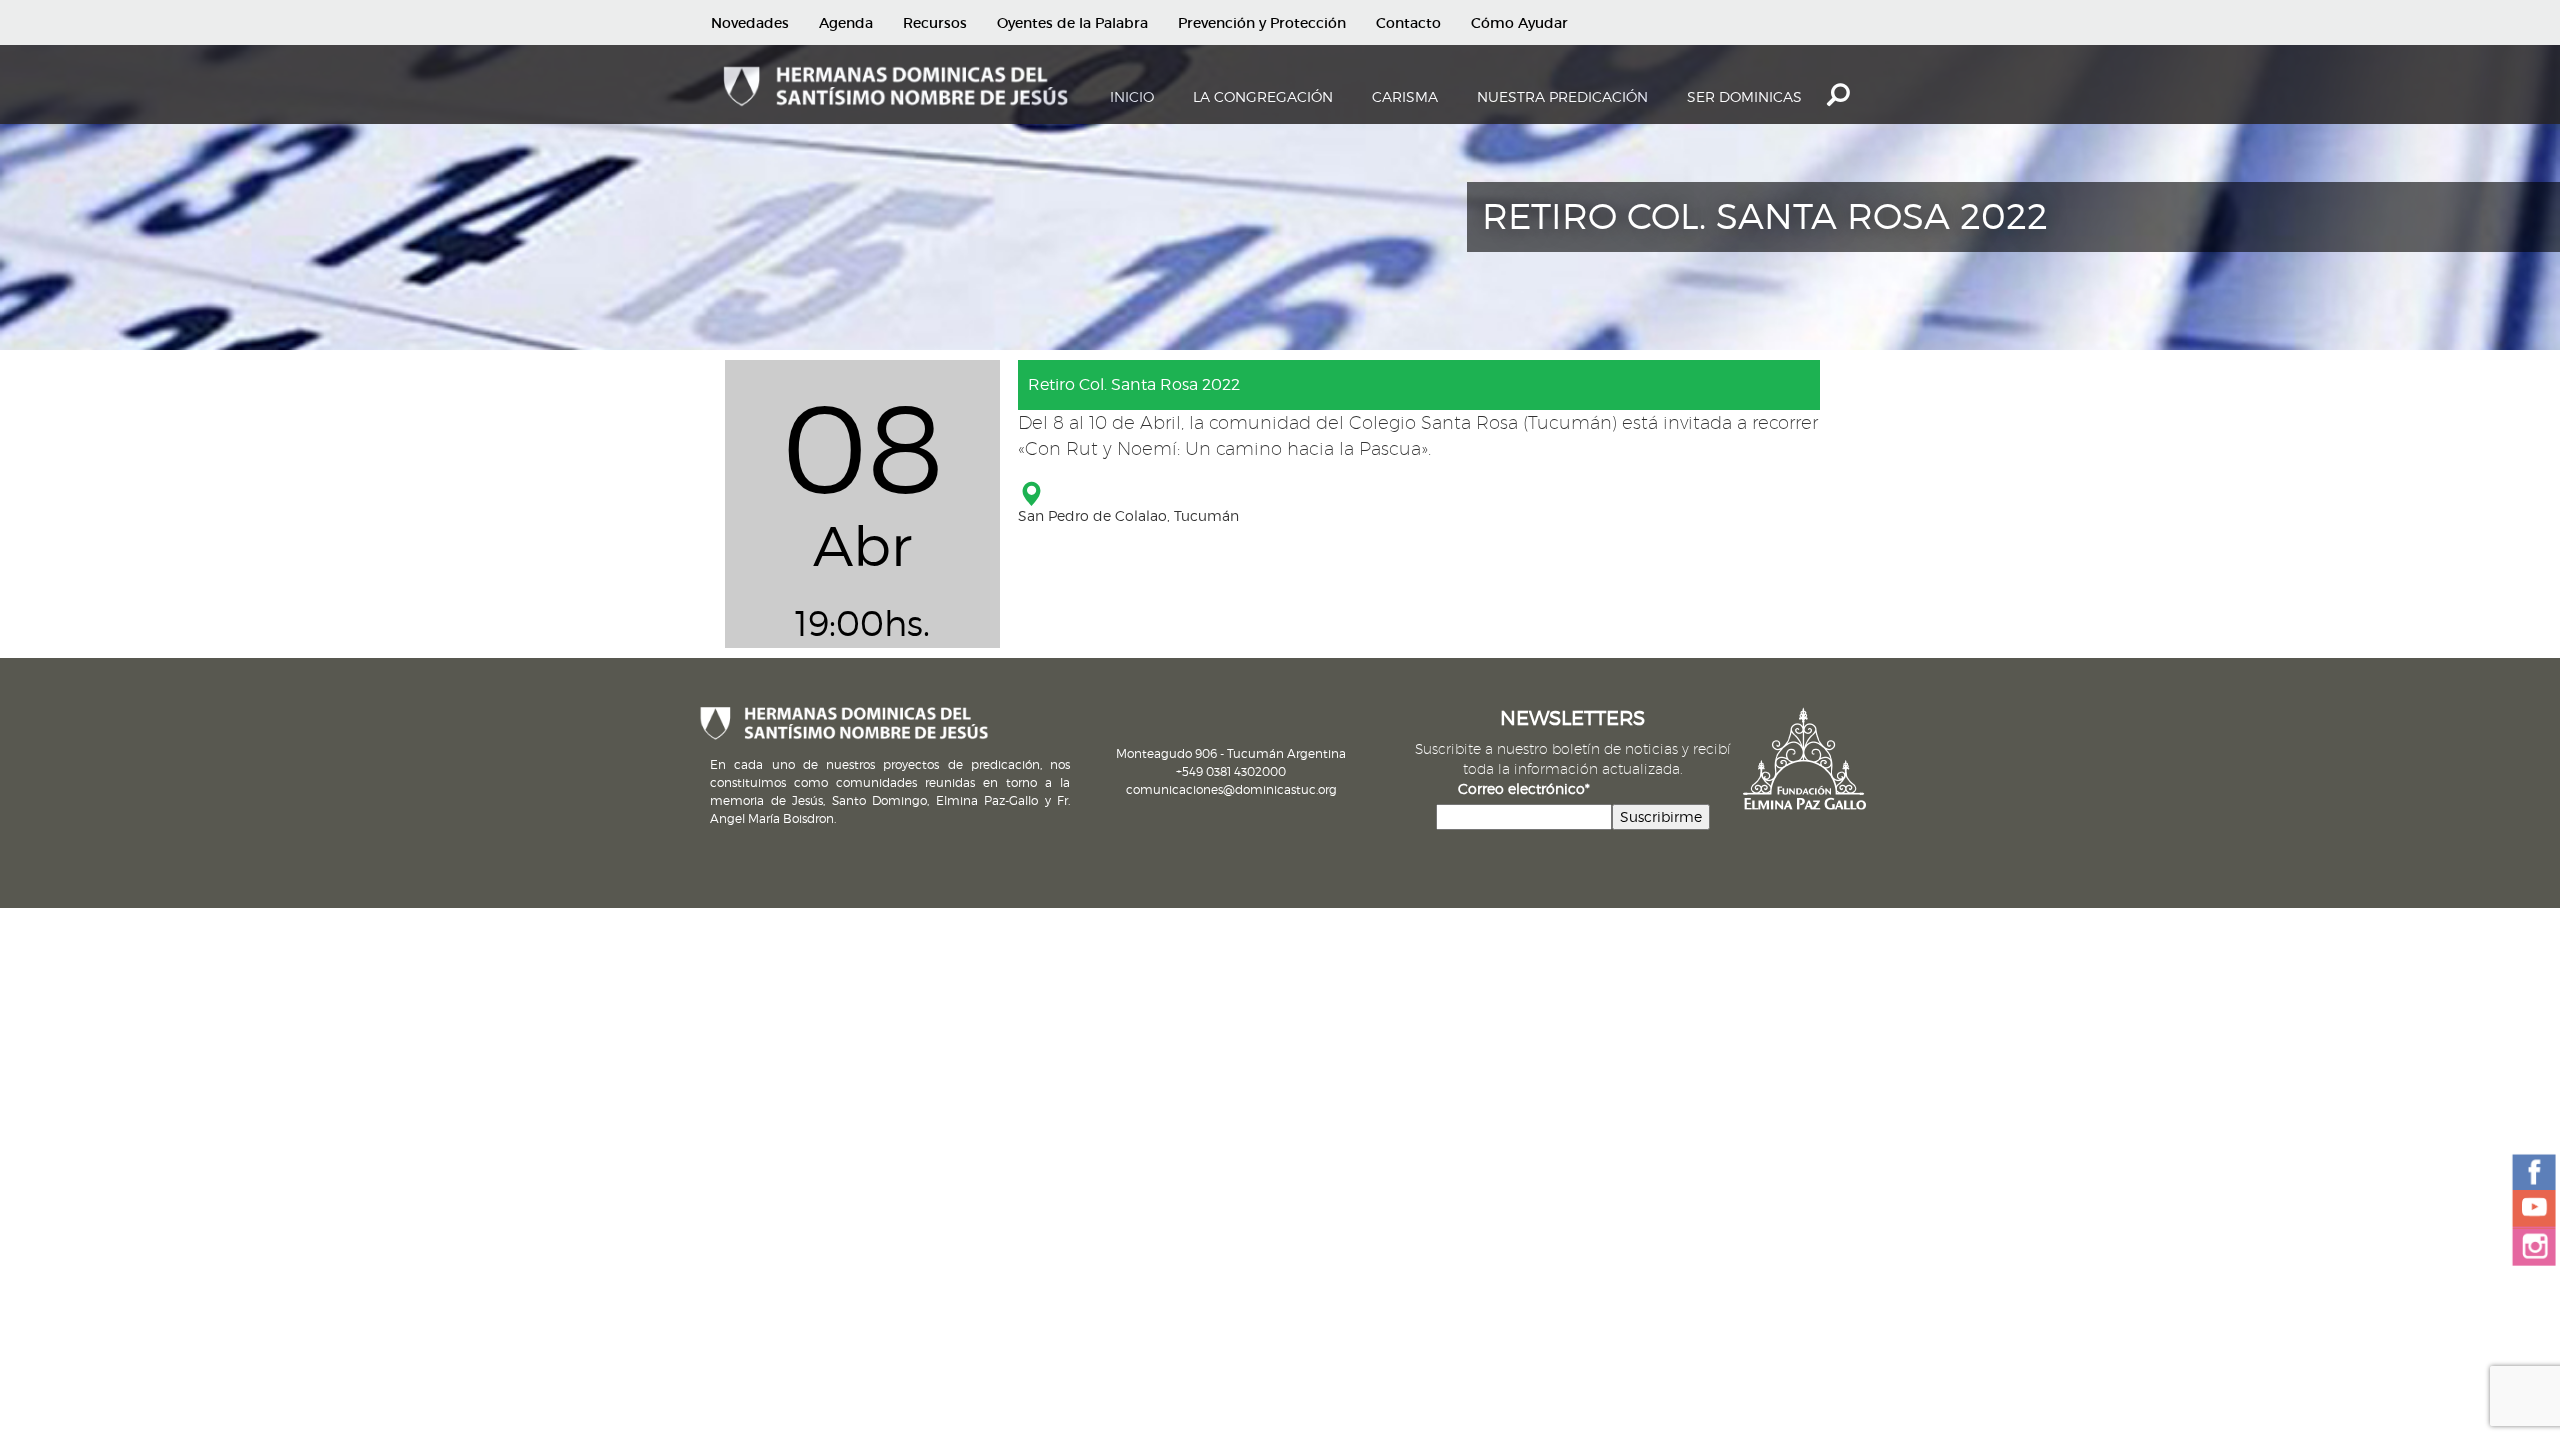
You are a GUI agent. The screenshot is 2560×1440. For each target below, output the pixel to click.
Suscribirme (1661, 816)
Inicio (1132, 96)
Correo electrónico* (1524, 788)
